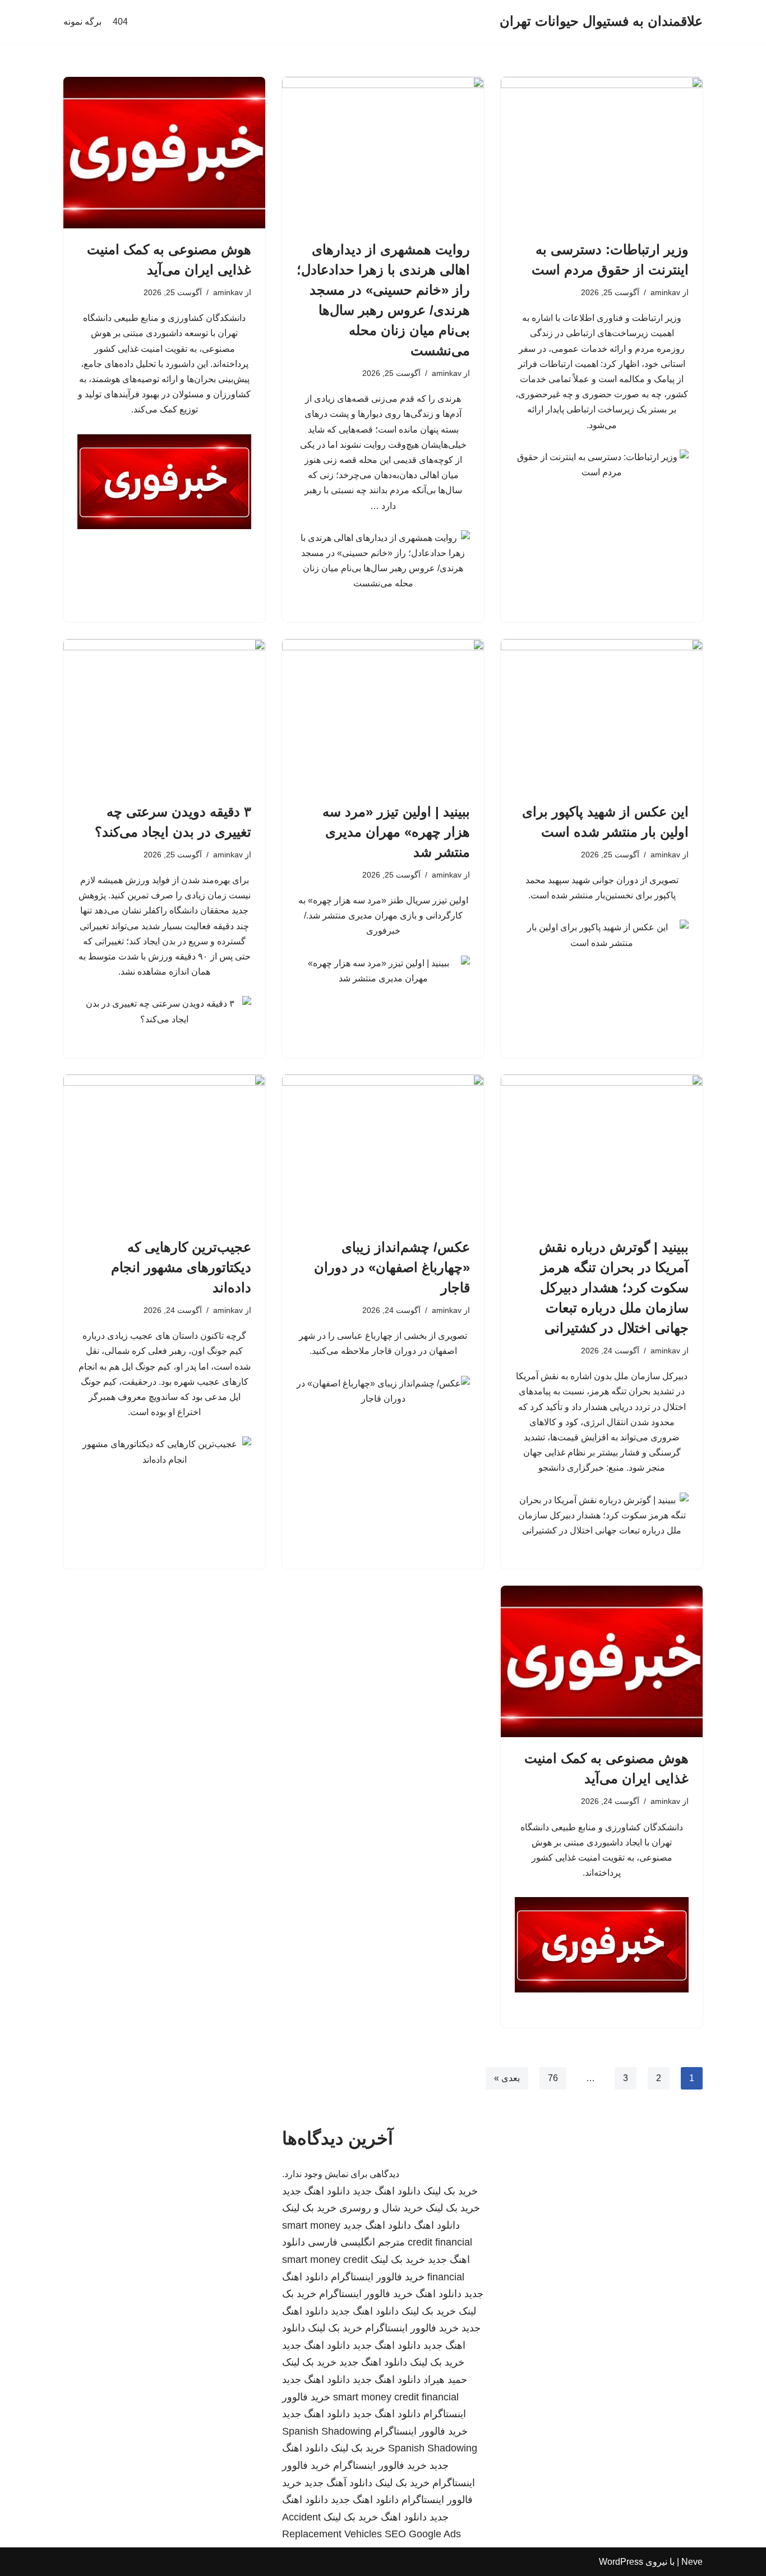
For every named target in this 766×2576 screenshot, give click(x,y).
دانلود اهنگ (437, 2225)
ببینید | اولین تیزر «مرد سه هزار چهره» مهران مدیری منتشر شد (396, 832)
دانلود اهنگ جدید (387, 2191)
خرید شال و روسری (381, 2208)
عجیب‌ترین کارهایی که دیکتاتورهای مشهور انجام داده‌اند (181, 1267)
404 (120, 22)
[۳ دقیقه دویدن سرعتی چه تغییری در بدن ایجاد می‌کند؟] (164, 715)
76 (553, 2078)
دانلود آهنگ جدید (338, 2483)
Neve (692, 2562)
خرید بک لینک (451, 2191)
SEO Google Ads (423, 2534)
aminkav (665, 292)
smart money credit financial (396, 2397)
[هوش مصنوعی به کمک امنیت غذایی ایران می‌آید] (164, 153)
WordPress (621, 2562)
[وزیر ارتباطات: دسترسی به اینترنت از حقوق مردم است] (602, 153)
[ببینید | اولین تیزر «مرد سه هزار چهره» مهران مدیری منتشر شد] (383, 715)
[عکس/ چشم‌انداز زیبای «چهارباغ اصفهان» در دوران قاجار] (383, 1150)
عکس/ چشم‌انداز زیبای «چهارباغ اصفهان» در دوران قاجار (392, 1267)
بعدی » (507, 2078)
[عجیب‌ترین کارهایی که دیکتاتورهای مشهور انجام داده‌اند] (164, 1150)
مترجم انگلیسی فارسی (356, 2242)
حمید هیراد (445, 2380)
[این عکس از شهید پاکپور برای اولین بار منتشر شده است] (602, 715)
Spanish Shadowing (327, 2431)
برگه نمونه (82, 22)
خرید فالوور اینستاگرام (378, 2277)
